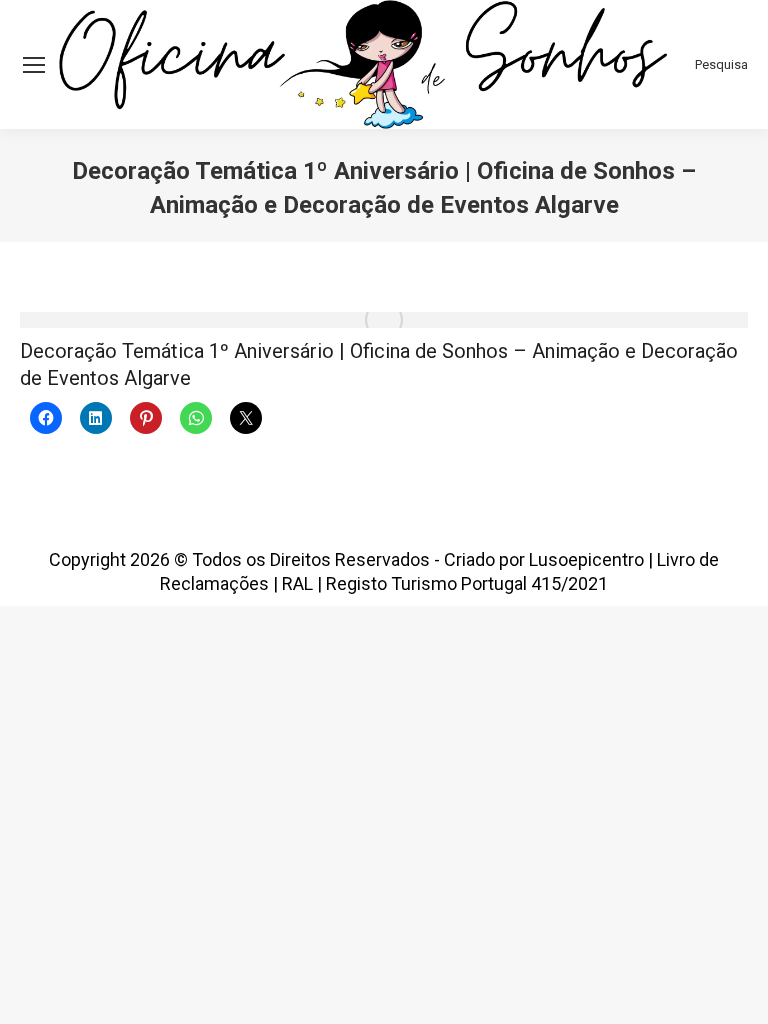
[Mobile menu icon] (34, 65)
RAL (297, 583)
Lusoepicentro (586, 559)
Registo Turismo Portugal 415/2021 (467, 583)
